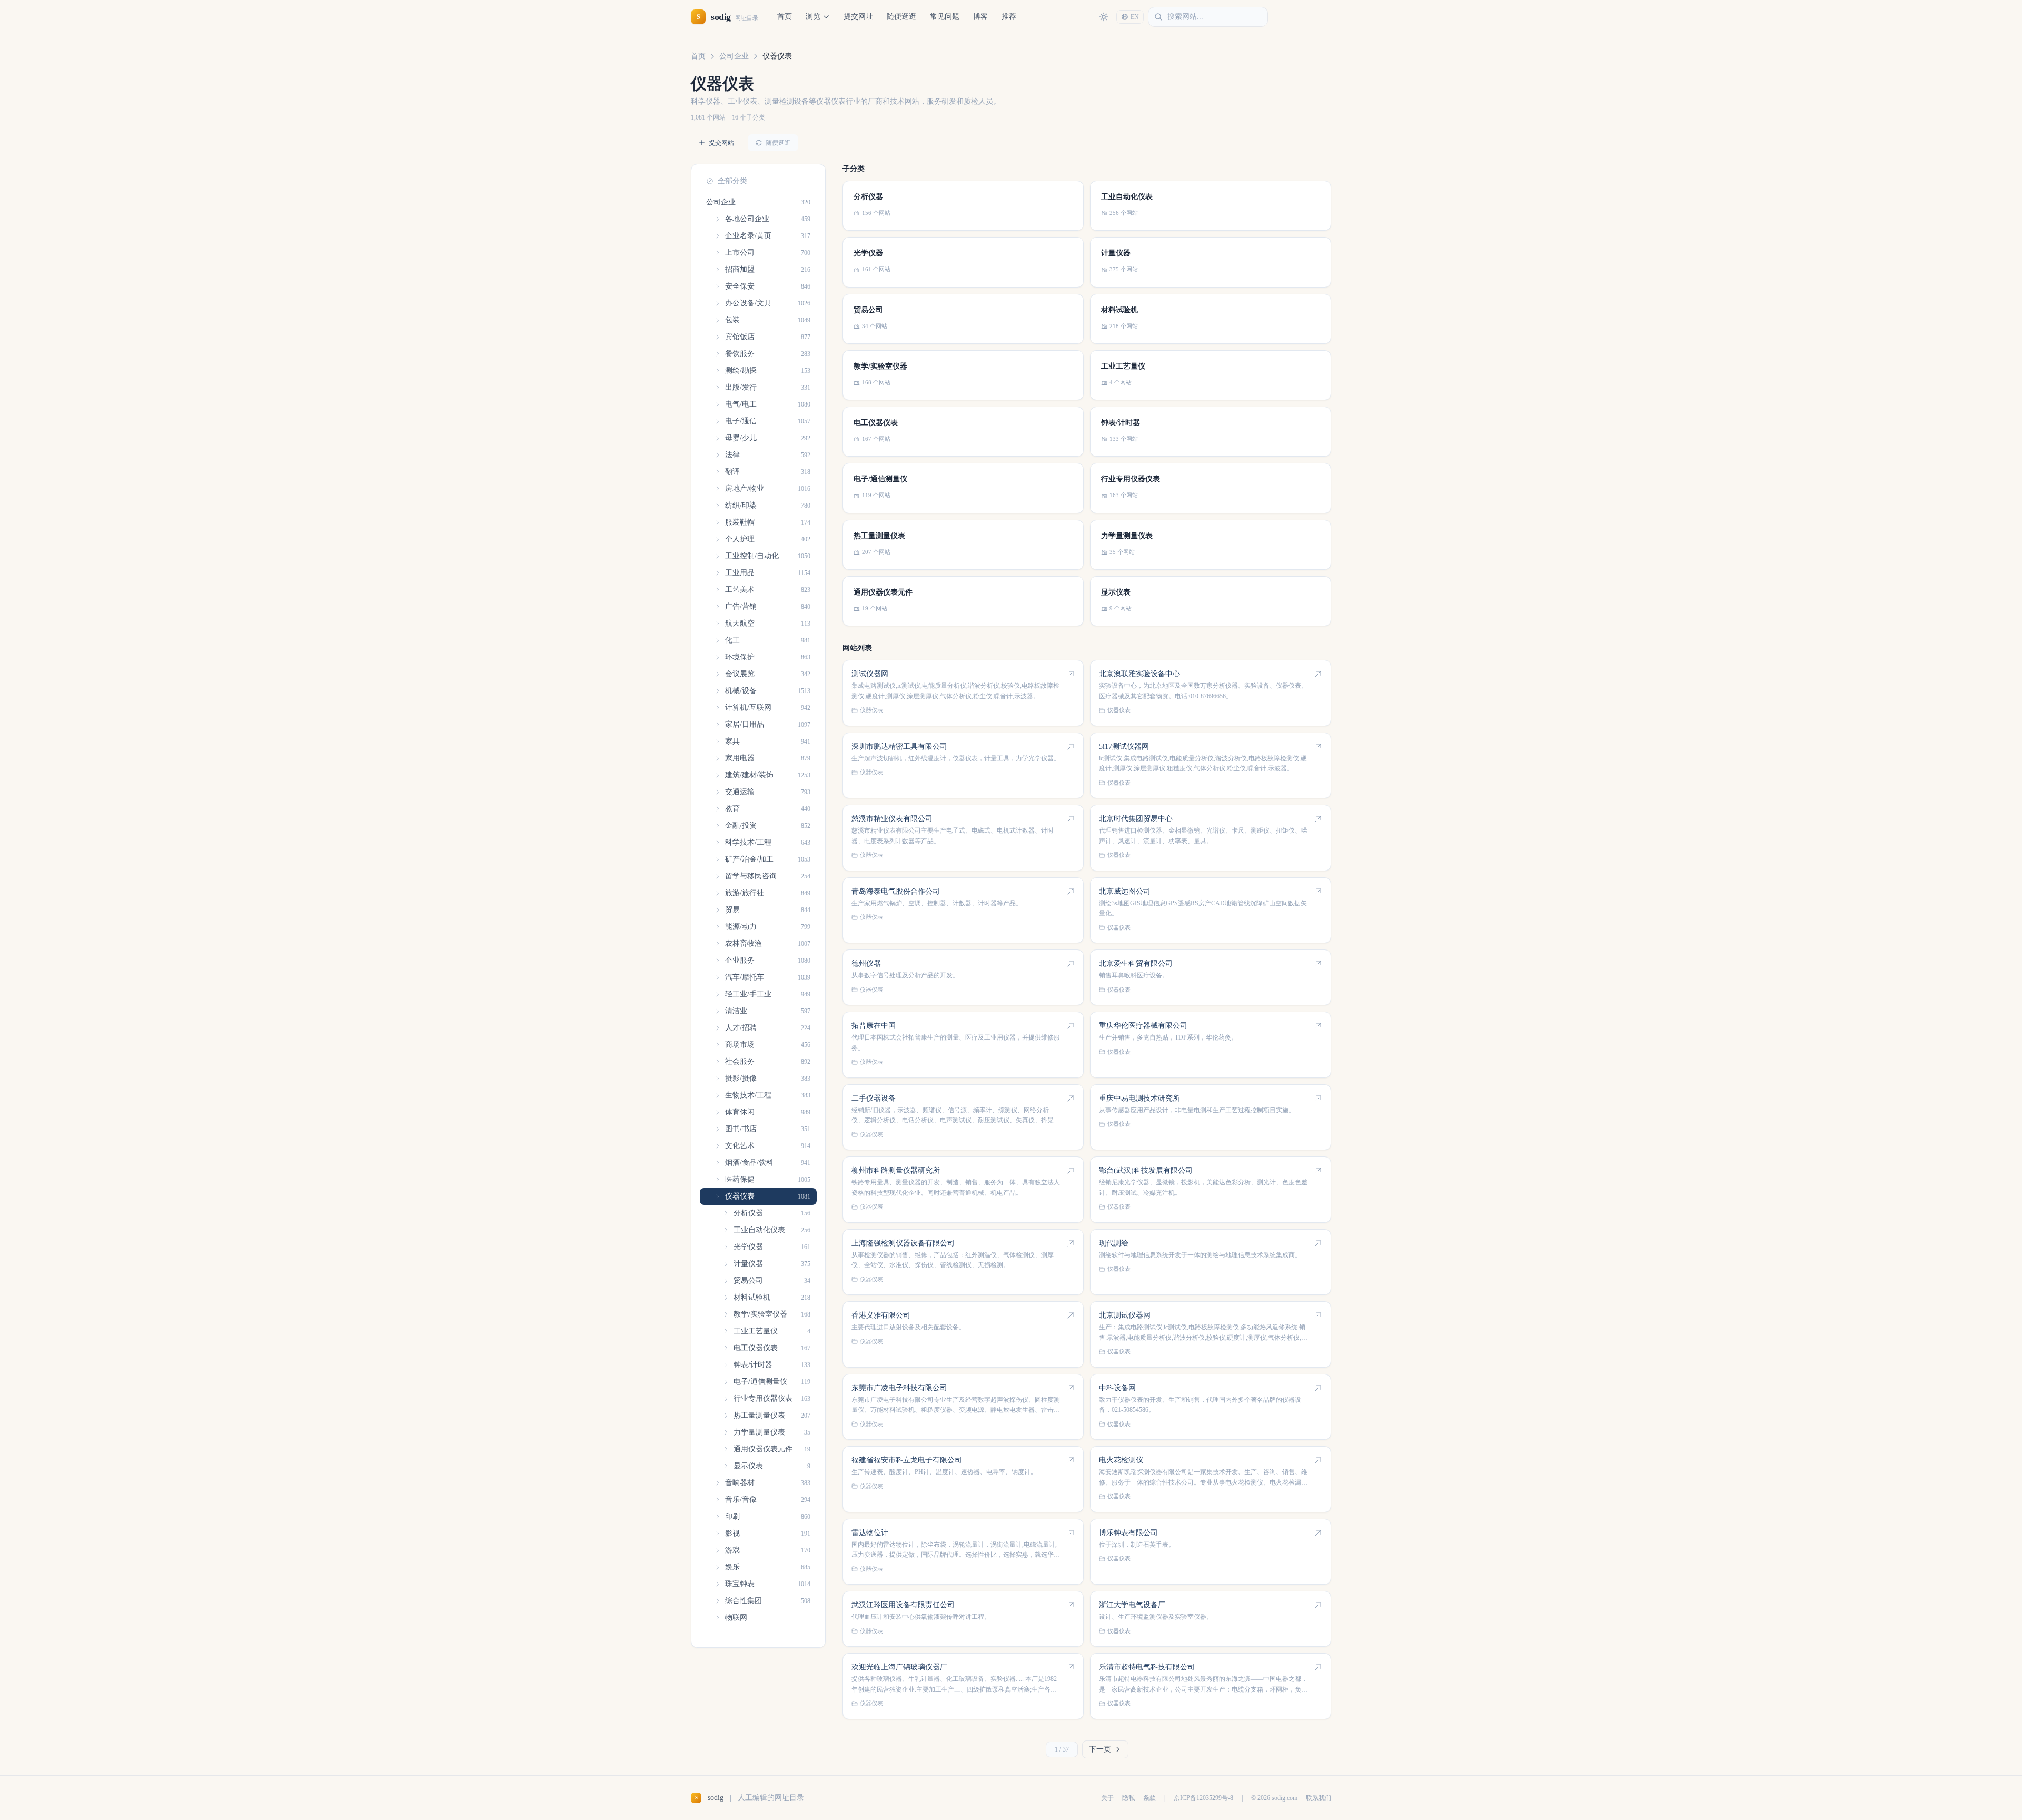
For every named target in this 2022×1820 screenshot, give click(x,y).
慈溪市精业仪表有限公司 (892, 819)
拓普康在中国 (874, 1026)
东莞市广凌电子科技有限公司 (899, 1388)
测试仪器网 (870, 674)
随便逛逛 (901, 17)
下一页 (1100, 1749)
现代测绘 (1114, 1243)
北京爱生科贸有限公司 (1136, 963)
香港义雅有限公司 (881, 1315)
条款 (1149, 1798)
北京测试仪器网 (1125, 1315)
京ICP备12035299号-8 (1203, 1798)
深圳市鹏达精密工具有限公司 (899, 746)
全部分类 (732, 181)
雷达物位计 (870, 1533)
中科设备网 (1117, 1388)
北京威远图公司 (1125, 891)
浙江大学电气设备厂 (1132, 1605)
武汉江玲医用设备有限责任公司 (903, 1605)
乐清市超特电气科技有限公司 (1147, 1667)
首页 (785, 17)
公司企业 (734, 56)
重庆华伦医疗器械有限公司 (1143, 1026)
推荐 (1009, 17)
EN (1135, 17)
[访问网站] (1071, 674)
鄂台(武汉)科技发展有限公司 (1146, 1170)
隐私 (1128, 1798)
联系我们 (1319, 1798)
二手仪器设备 (874, 1098)
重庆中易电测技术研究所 (1139, 1098)
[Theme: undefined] (1104, 17)
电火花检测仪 (1121, 1460)
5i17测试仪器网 (1124, 746)
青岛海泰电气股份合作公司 (896, 891)
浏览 (813, 17)
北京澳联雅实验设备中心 (1139, 674)
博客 (980, 17)
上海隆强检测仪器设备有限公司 (903, 1243)
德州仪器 (866, 963)
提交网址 (858, 17)
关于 (1107, 1798)
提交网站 (721, 143)
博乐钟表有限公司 (1128, 1533)
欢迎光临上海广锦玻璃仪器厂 (899, 1667)
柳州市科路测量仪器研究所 (896, 1170)
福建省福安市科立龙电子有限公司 (907, 1460)
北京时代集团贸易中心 (1136, 819)
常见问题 (945, 17)
